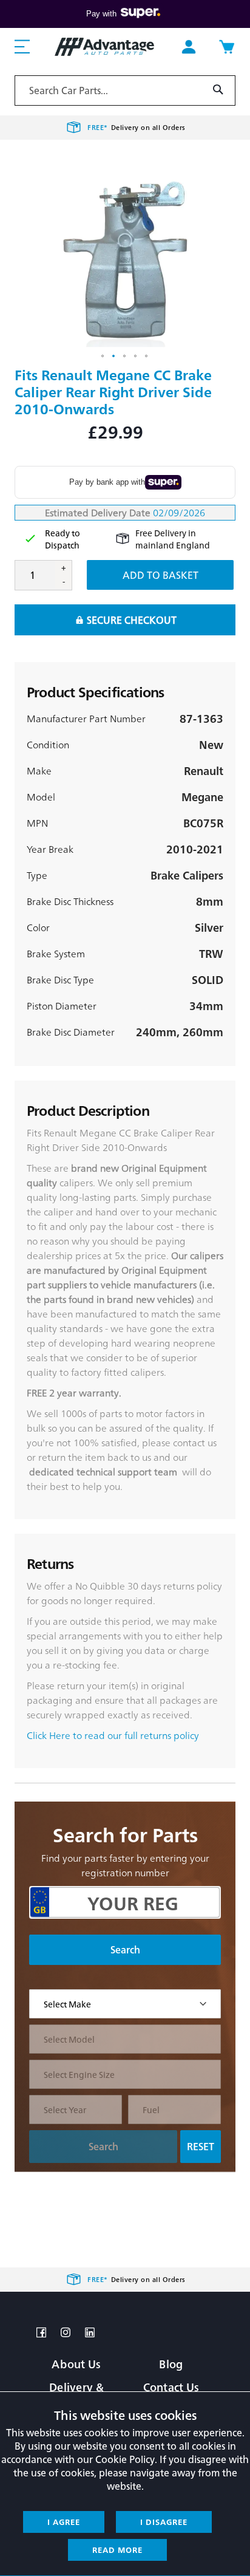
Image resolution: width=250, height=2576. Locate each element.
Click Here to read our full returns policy (113, 1735)
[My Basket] (226, 47)
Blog (171, 2364)
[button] (103, 357)
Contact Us (171, 2387)
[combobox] (125, 91)
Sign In (189, 47)
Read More (117, 2550)
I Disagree (164, 2522)
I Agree (64, 2522)
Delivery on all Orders (137, 127)
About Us (76, 2364)
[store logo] (104, 46)
